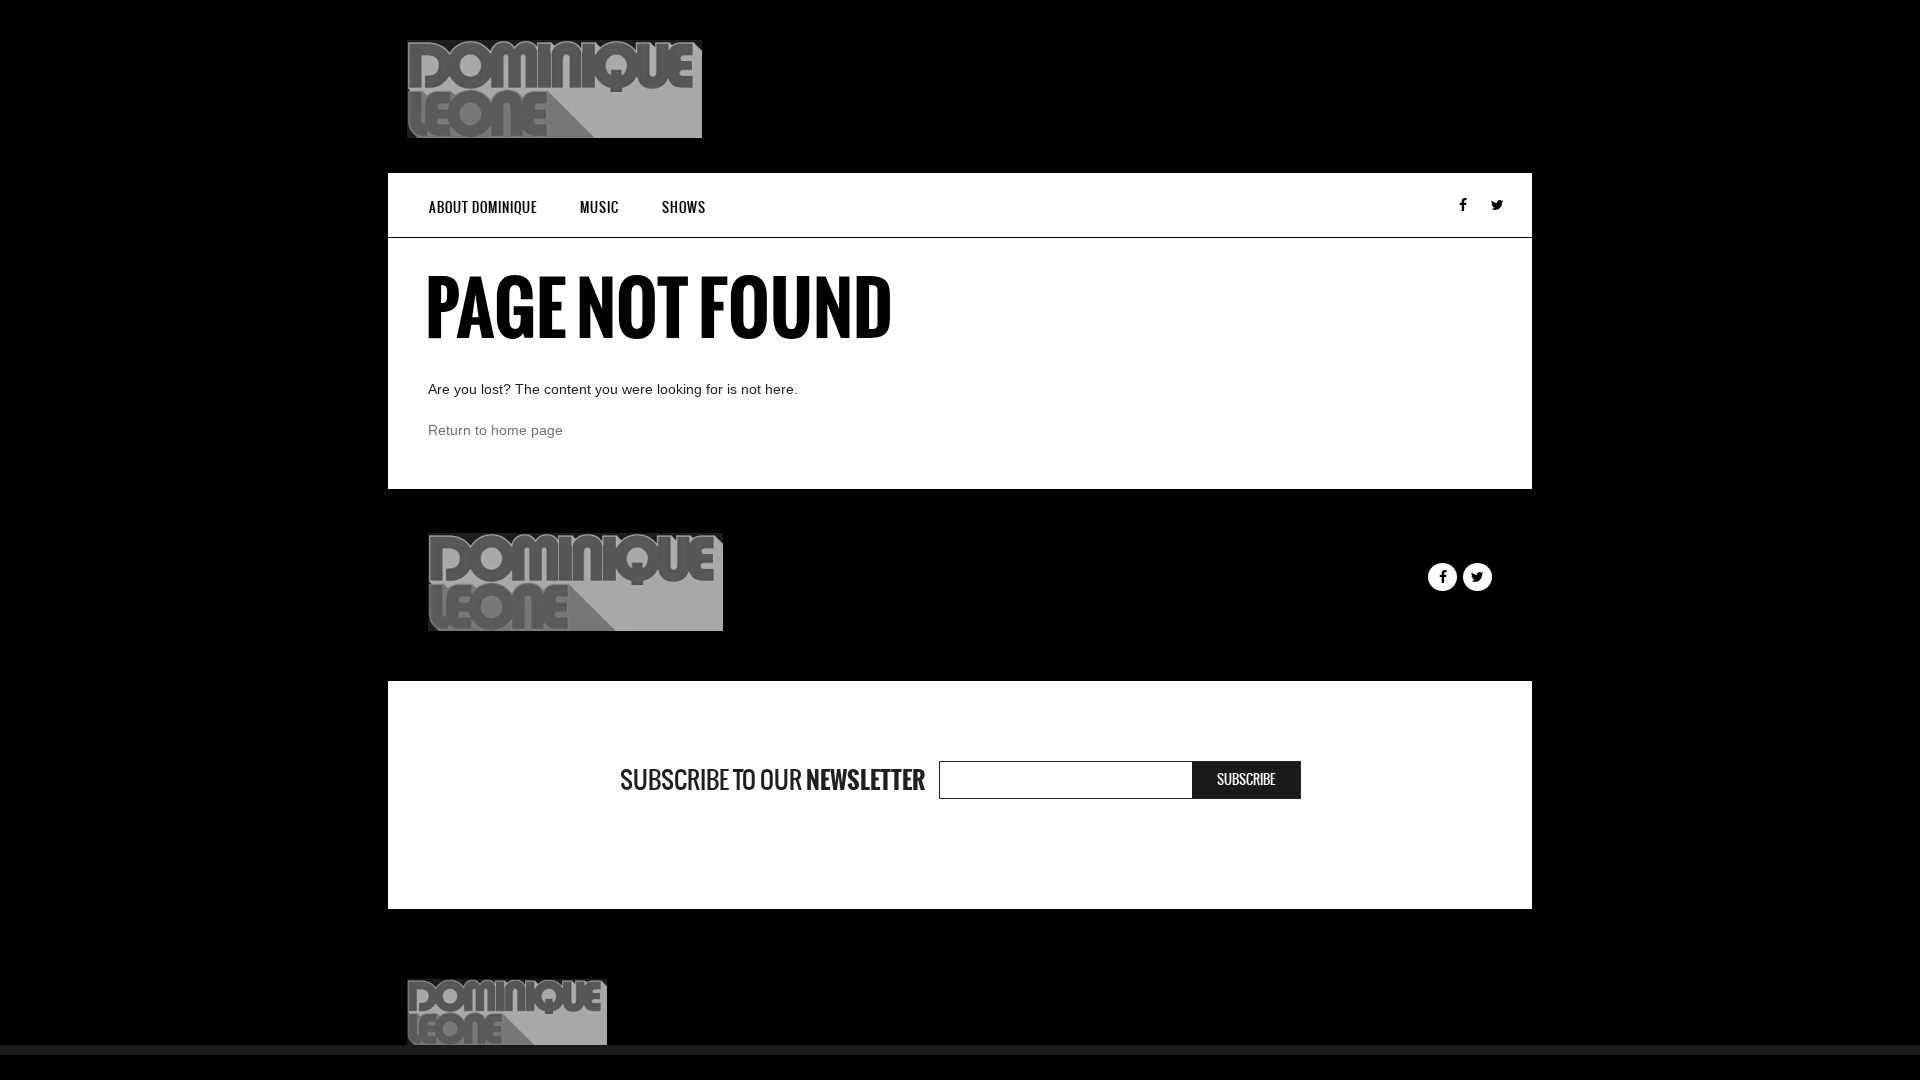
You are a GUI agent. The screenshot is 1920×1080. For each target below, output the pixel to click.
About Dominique (483, 207)
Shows (684, 207)
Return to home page (495, 430)
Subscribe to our (772, 780)
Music (599, 207)
